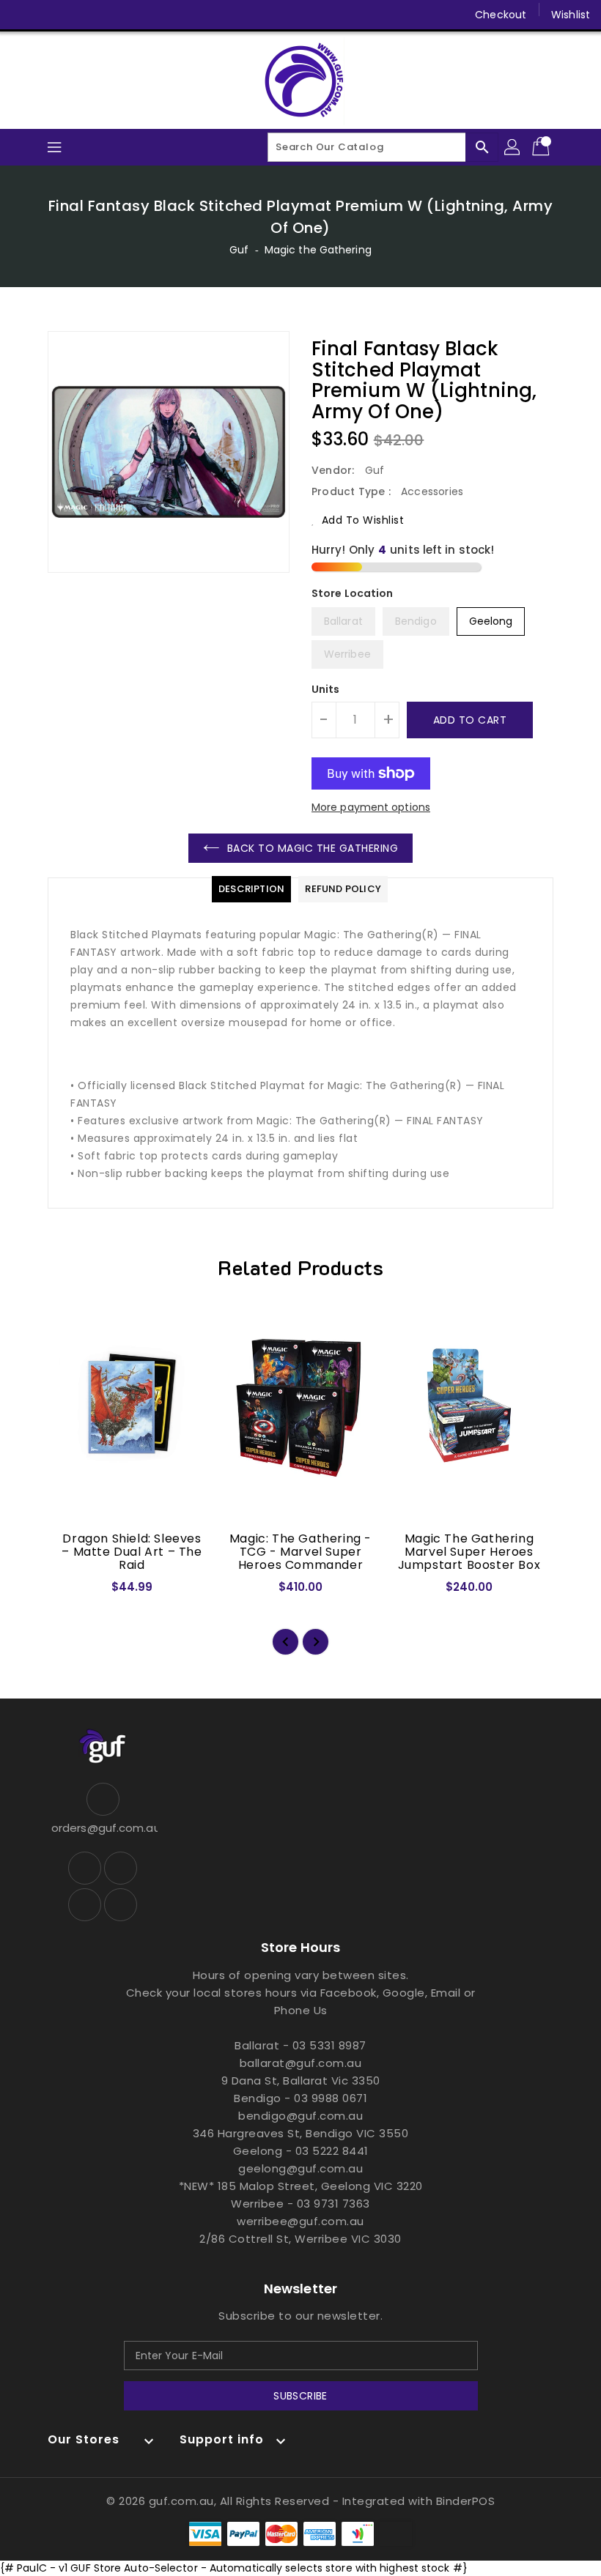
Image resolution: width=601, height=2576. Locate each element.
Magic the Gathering (318, 250)
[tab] (251, 889)
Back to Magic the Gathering (313, 848)
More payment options (371, 807)
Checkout (501, 15)
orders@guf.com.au (103, 1828)
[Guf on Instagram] (79, 15)
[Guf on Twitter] (51, 15)
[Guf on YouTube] (107, 15)
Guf (239, 250)
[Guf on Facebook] (23, 15)
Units (326, 689)
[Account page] (513, 147)
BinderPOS (466, 2501)
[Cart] (542, 147)
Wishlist (571, 15)
